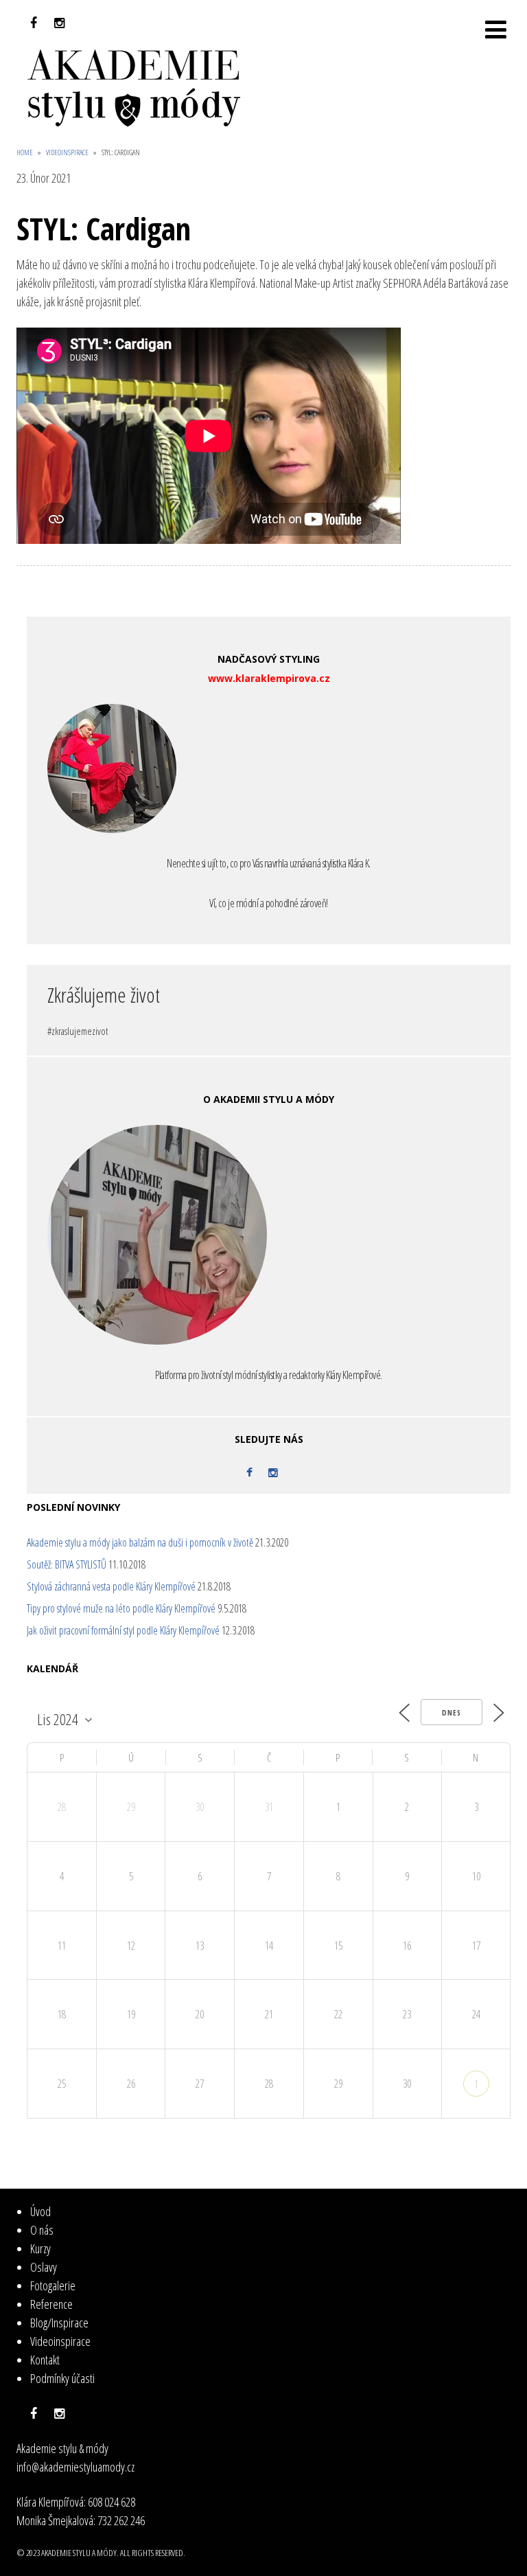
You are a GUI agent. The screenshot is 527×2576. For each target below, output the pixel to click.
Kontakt (45, 2360)
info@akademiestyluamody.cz (75, 2467)
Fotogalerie (53, 2286)
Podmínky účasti (62, 2378)
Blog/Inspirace (59, 2323)
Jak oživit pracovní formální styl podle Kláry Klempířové (123, 1630)
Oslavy (44, 2267)
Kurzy (40, 2248)
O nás (42, 2230)
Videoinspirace (67, 152)
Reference (51, 2304)
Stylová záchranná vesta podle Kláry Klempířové (111, 1586)
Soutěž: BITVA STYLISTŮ (67, 1564)
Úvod (40, 2211)
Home (25, 152)
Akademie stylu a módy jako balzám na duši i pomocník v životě (140, 1542)
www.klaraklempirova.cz (269, 678)
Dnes (452, 1712)
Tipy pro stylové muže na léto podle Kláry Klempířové (121, 1608)
